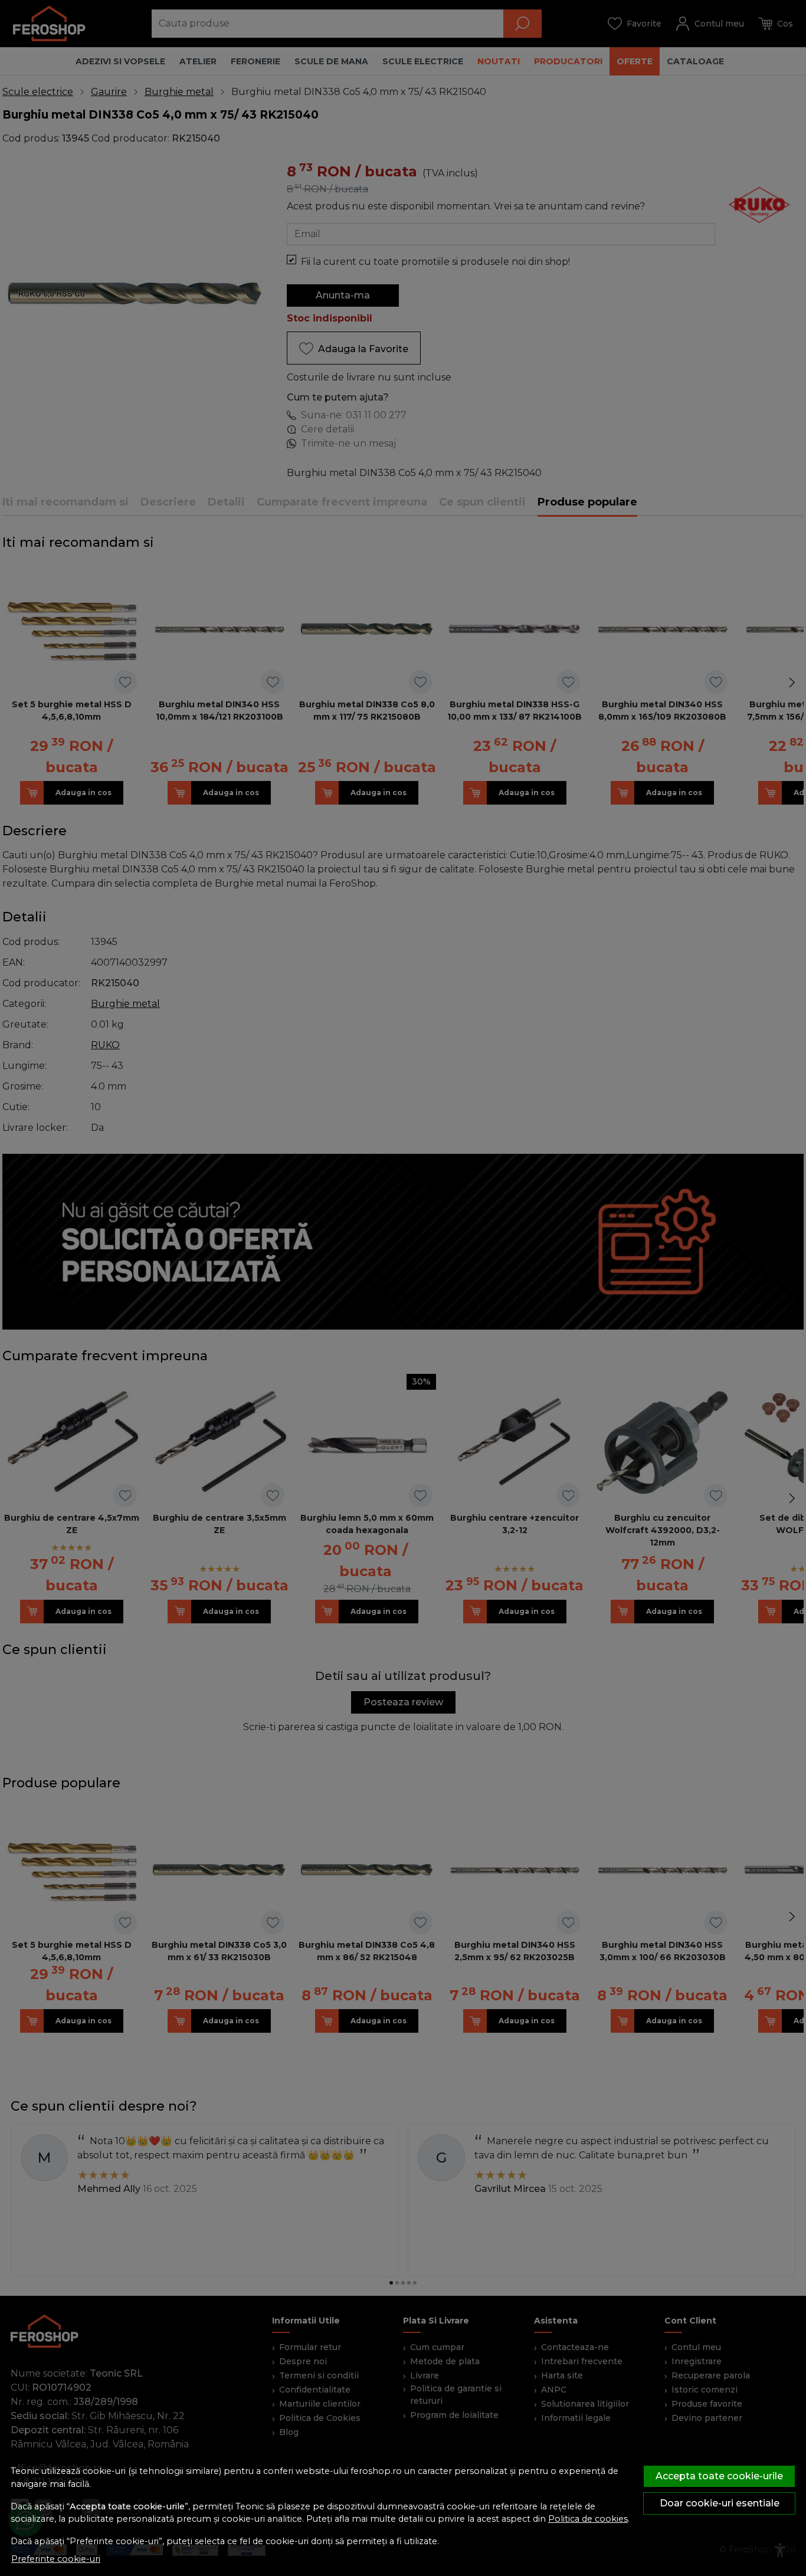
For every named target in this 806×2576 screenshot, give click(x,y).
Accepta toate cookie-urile (719, 2476)
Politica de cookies (588, 2519)
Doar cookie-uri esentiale (720, 2503)
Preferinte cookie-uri (56, 2559)
